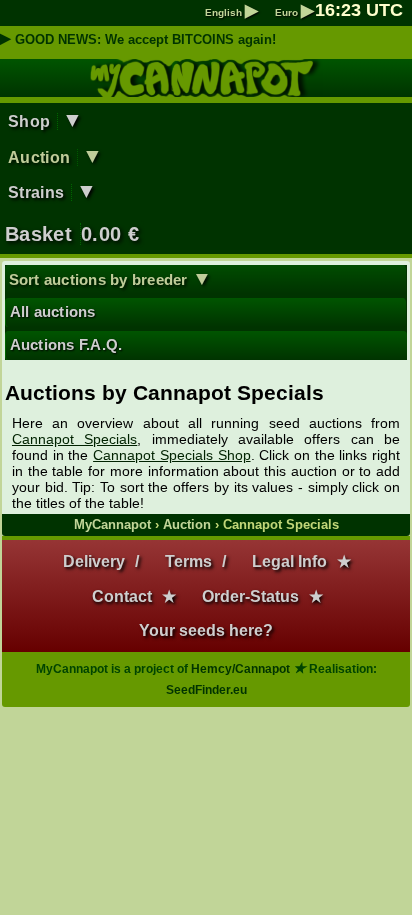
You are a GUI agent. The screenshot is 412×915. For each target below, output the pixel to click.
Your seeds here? (206, 630)
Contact (122, 596)
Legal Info (289, 561)
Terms (188, 561)
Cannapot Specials (74, 439)
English (231, 12)
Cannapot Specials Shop (171, 455)
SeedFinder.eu (206, 690)
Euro (294, 12)
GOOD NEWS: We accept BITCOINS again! (145, 39)
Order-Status (250, 596)
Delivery (94, 561)
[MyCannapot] (206, 88)
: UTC (359, 10)
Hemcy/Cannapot (240, 669)
